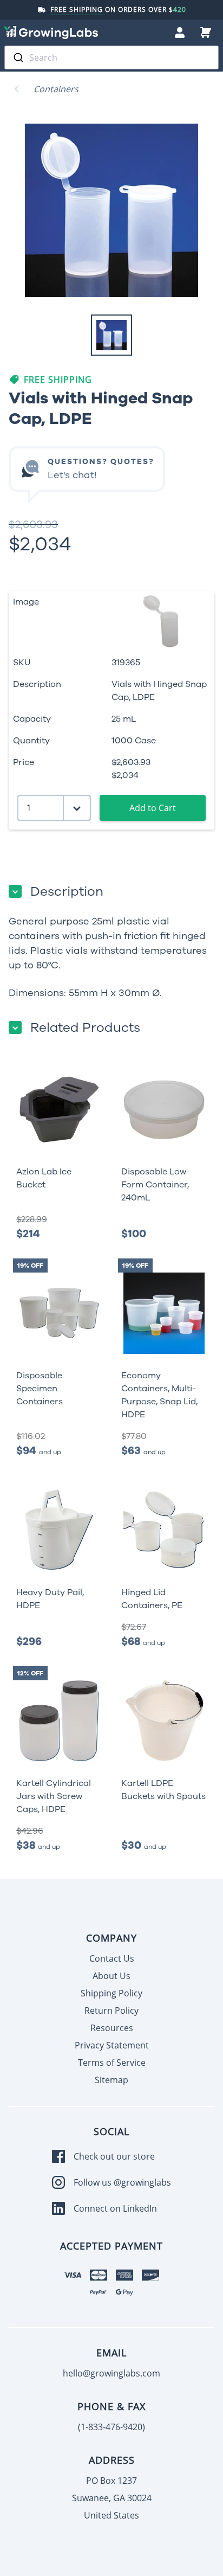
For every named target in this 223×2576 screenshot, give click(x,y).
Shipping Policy (111, 1993)
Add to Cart (153, 808)
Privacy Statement (112, 2045)
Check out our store (114, 2156)
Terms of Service (112, 2063)
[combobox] (111, 57)
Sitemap (111, 2080)
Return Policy (111, 2010)
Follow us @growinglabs (122, 2182)
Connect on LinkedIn (115, 2208)
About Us (111, 1976)
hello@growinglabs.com (111, 2373)
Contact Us (112, 1958)
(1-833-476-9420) (111, 2427)
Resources (112, 2028)
